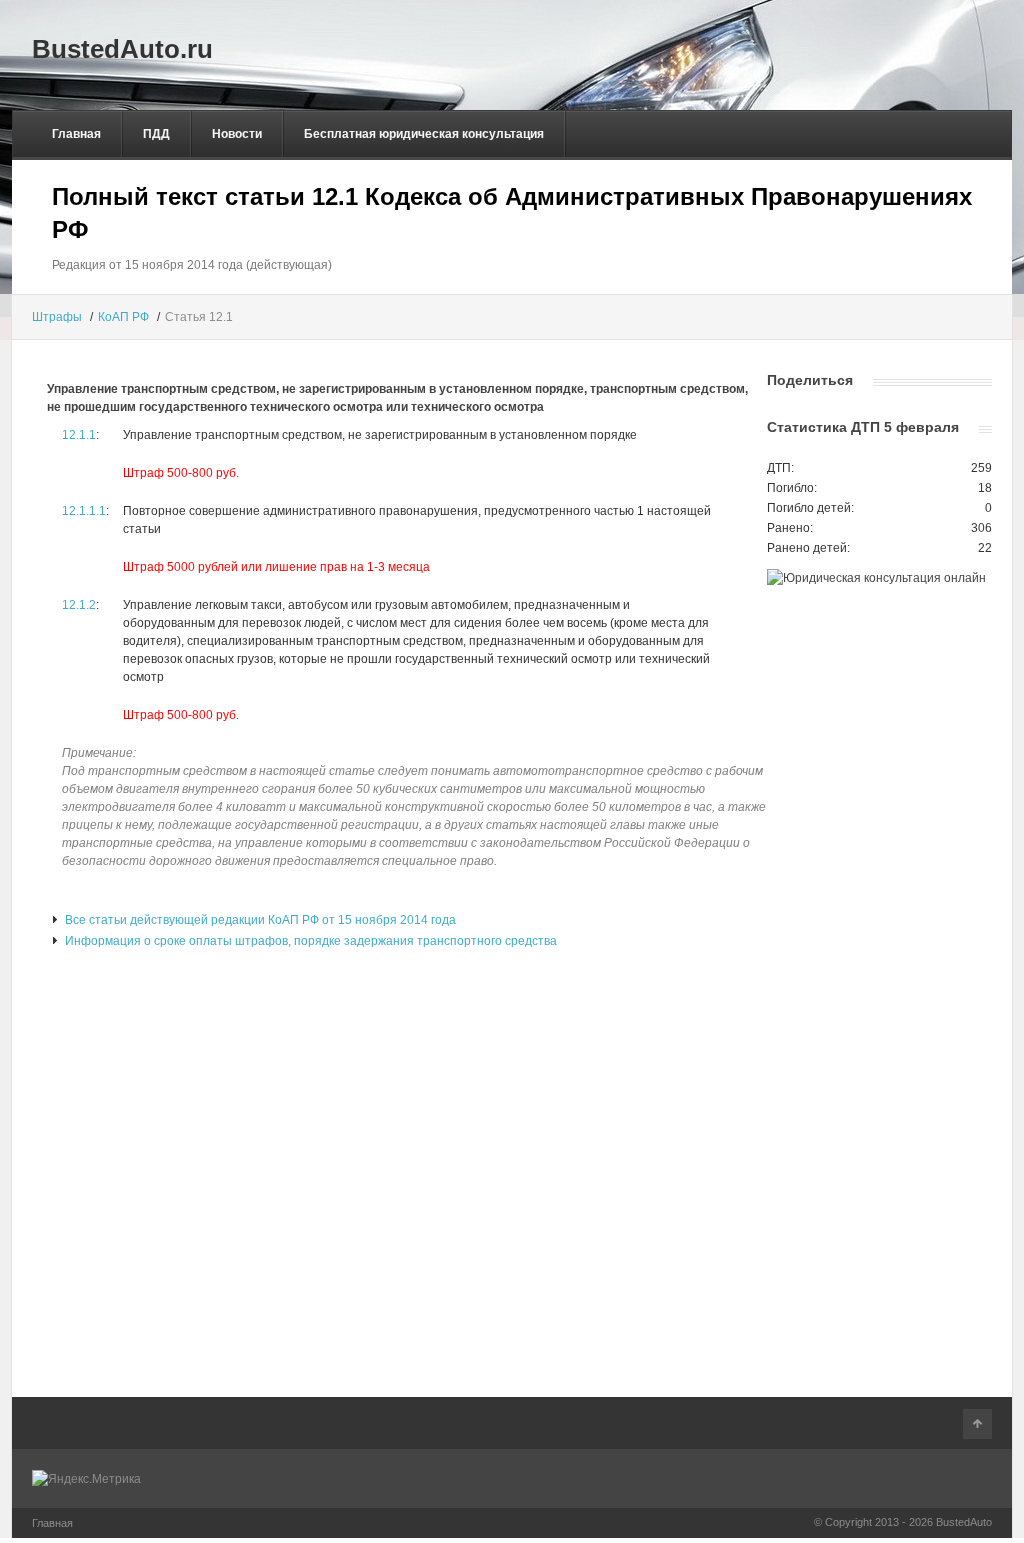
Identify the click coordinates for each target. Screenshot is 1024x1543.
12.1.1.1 (84, 511)
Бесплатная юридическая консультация (424, 134)
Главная (76, 134)
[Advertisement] (389, 357)
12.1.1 (79, 435)
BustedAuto (964, 1522)
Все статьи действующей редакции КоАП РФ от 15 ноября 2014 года (259, 920)
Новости (237, 134)
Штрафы (57, 317)
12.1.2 (79, 605)
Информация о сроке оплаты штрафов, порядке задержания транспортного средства (309, 941)
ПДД (156, 134)
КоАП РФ (123, 317)
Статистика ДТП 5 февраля (863, 427)
